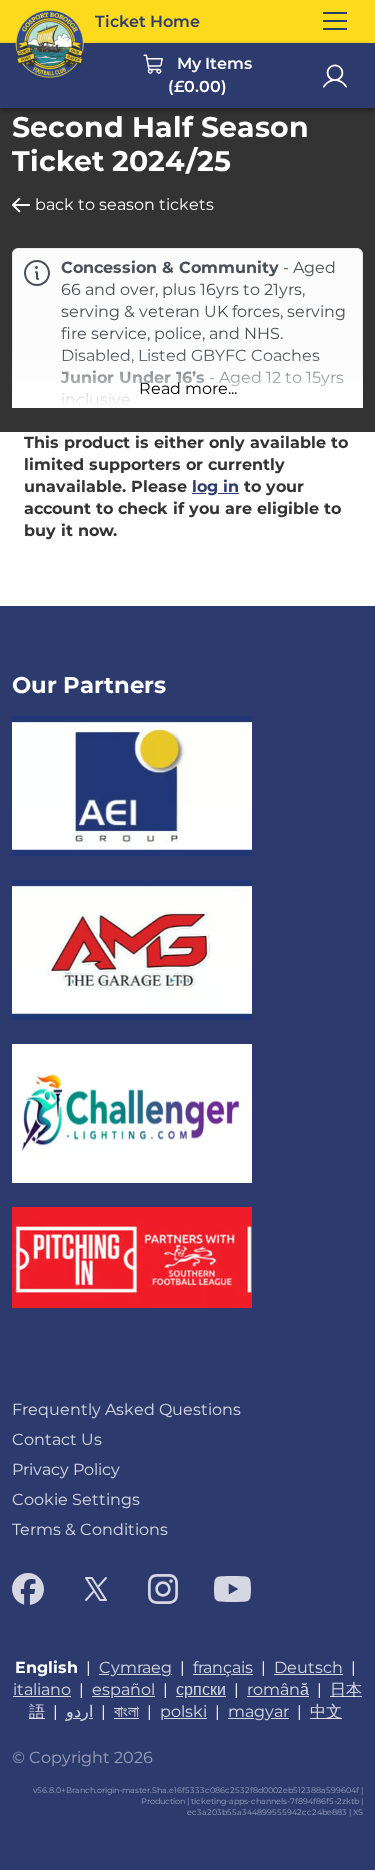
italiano (42, 1689)
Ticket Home (147, 21)
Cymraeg (135, 1667)
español (123, 1689)
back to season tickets (124, 204)
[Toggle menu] (335, 21)
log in (215, 486)
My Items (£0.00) (210, 75)
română (278, 1689)
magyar (258, 1711)
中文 (326, 1711)
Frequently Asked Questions (126, 1409)
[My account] (335, 76)
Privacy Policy (66, 1469)
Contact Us (57, 1439)
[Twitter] (96, 1589)
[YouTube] (232, 1589)
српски (201, 1689)
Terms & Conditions (90, 1529)
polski (183, 1711)
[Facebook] (28, 1589)
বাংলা (126, 1711)
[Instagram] (163, 1589)
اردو (79, 1711)
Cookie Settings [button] (76, 1499)
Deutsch (308, 1667)
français (223, 1667)
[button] (187, 389)
